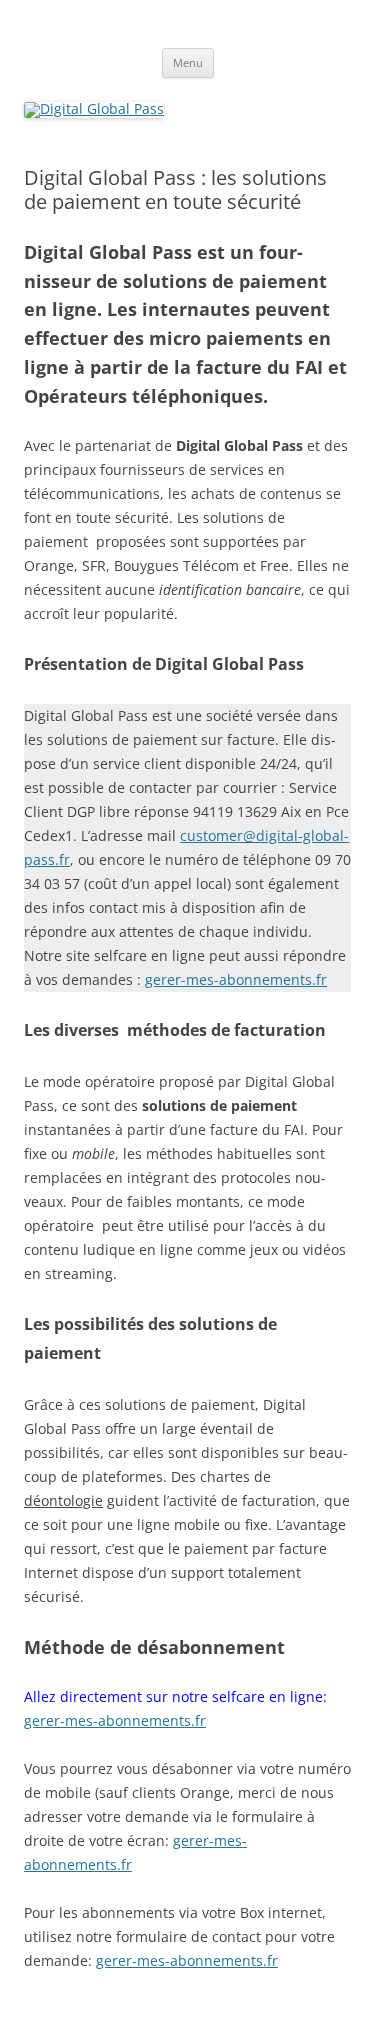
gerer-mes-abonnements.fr (236, 979)
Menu (188, 62)
